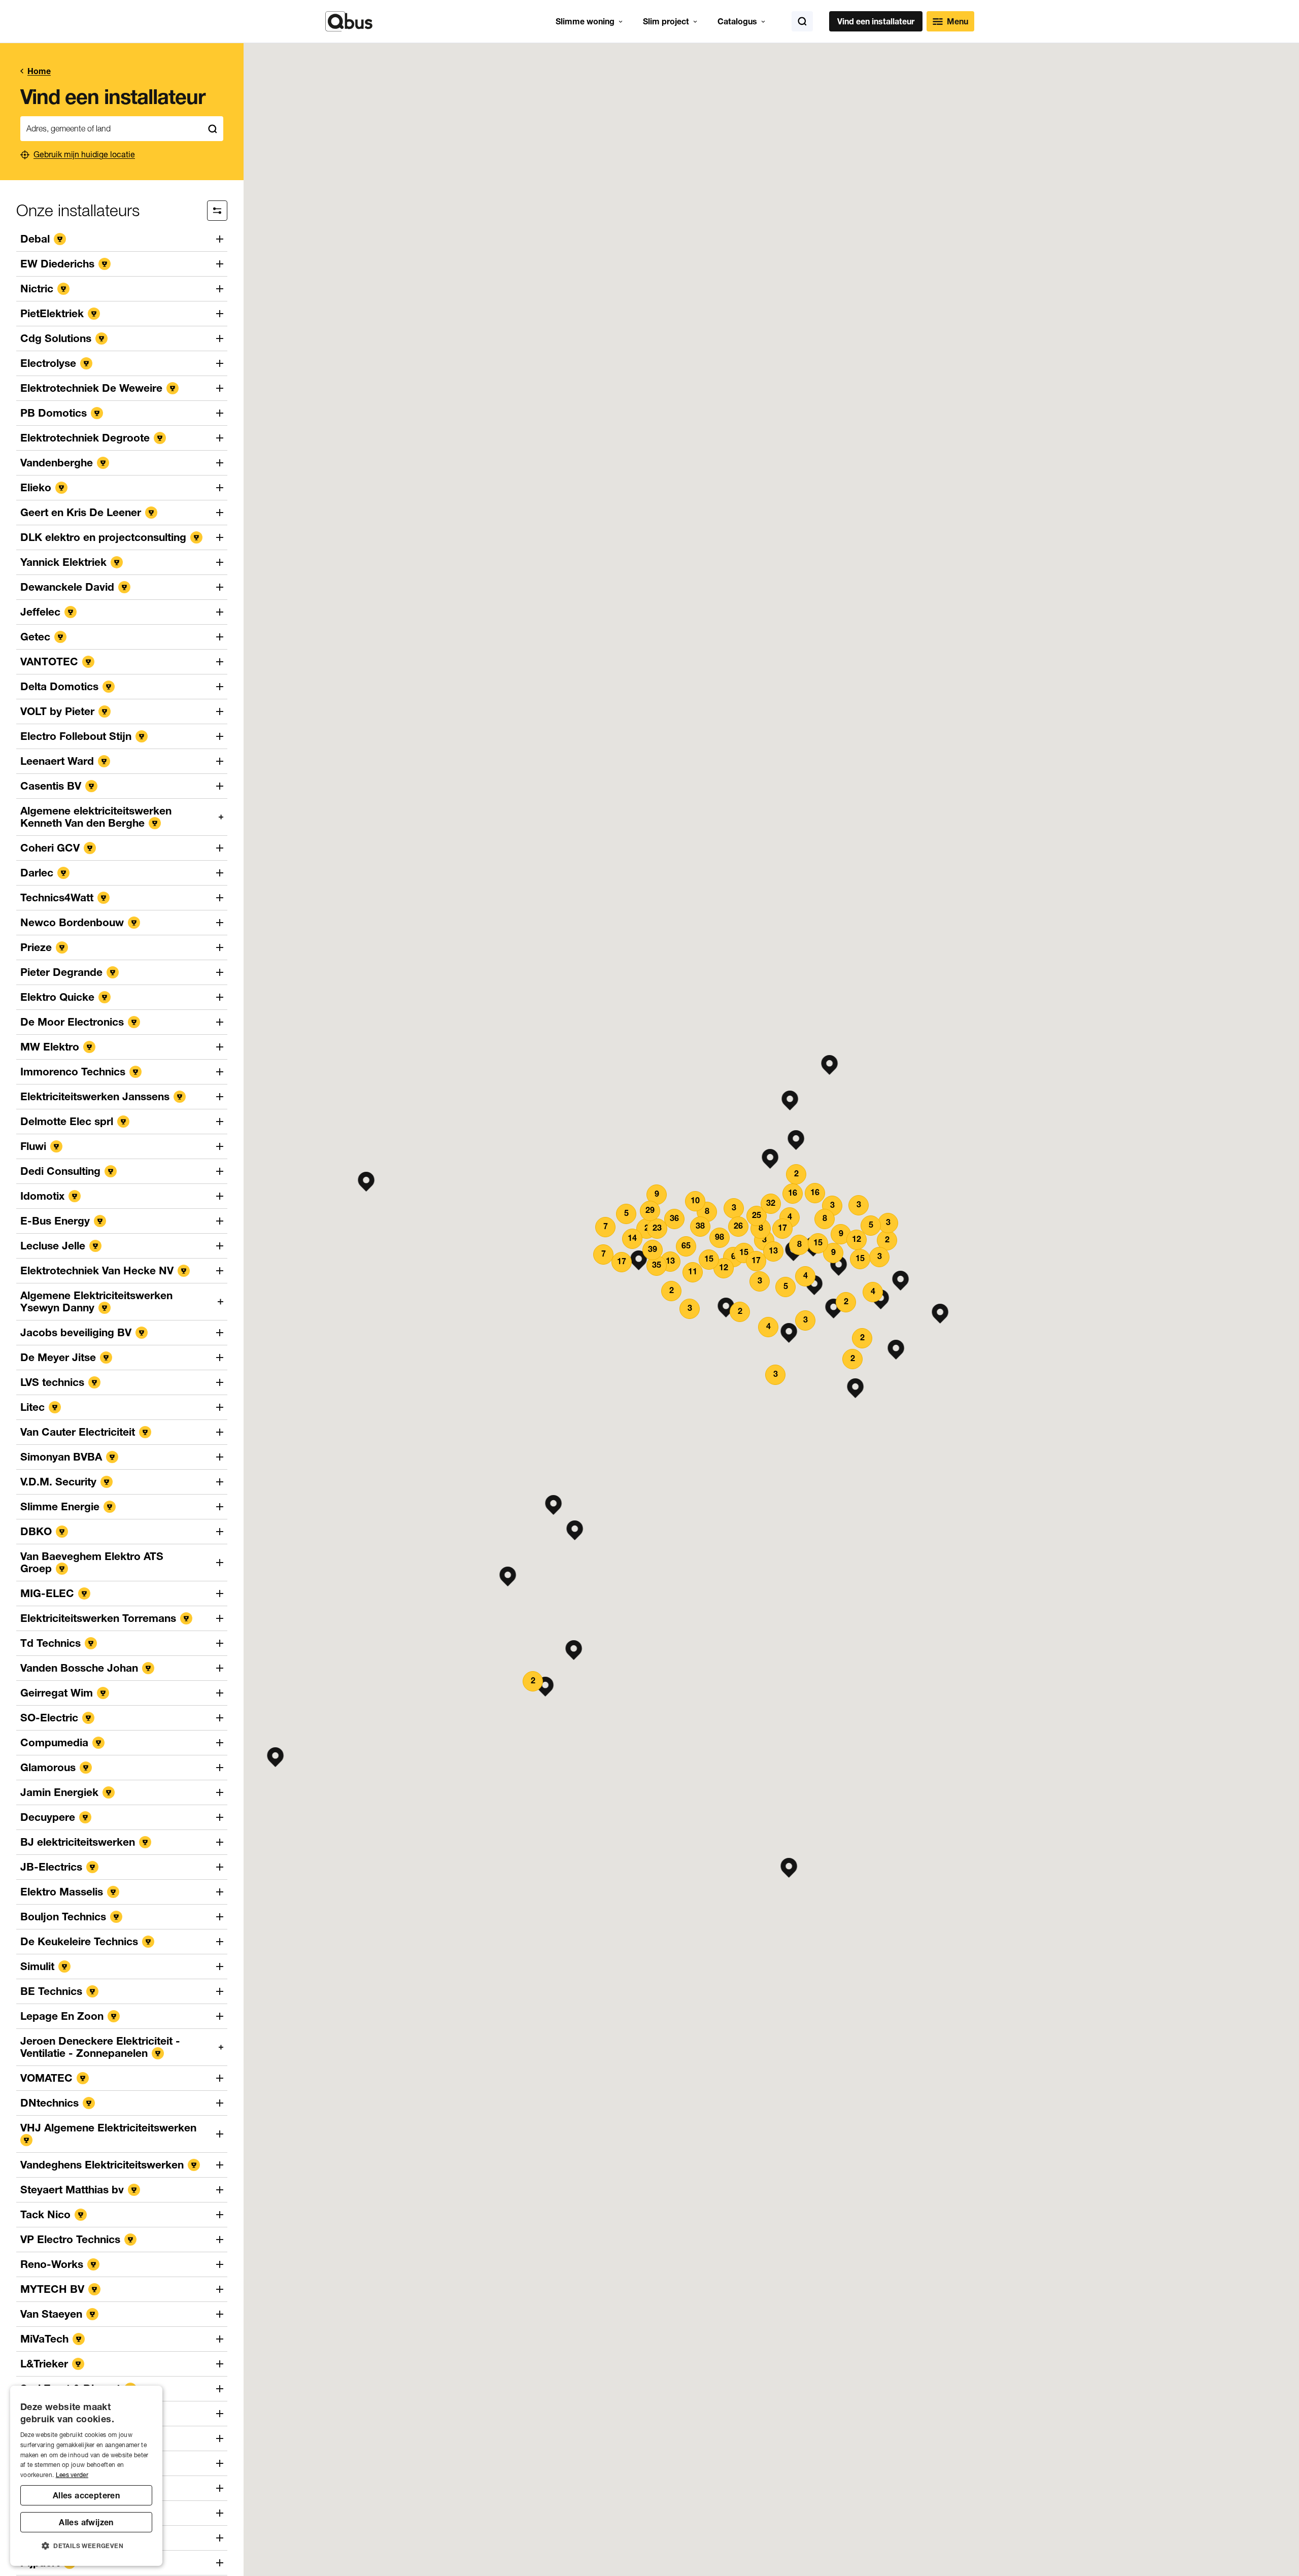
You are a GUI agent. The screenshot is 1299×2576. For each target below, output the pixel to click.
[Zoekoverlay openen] (802, 21)
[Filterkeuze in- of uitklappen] (217, 211)
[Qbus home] (349, 21)
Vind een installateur (876, 21)
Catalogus (737, 21)
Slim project (666, 21)
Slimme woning (585, 21)
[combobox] (111, 129)
